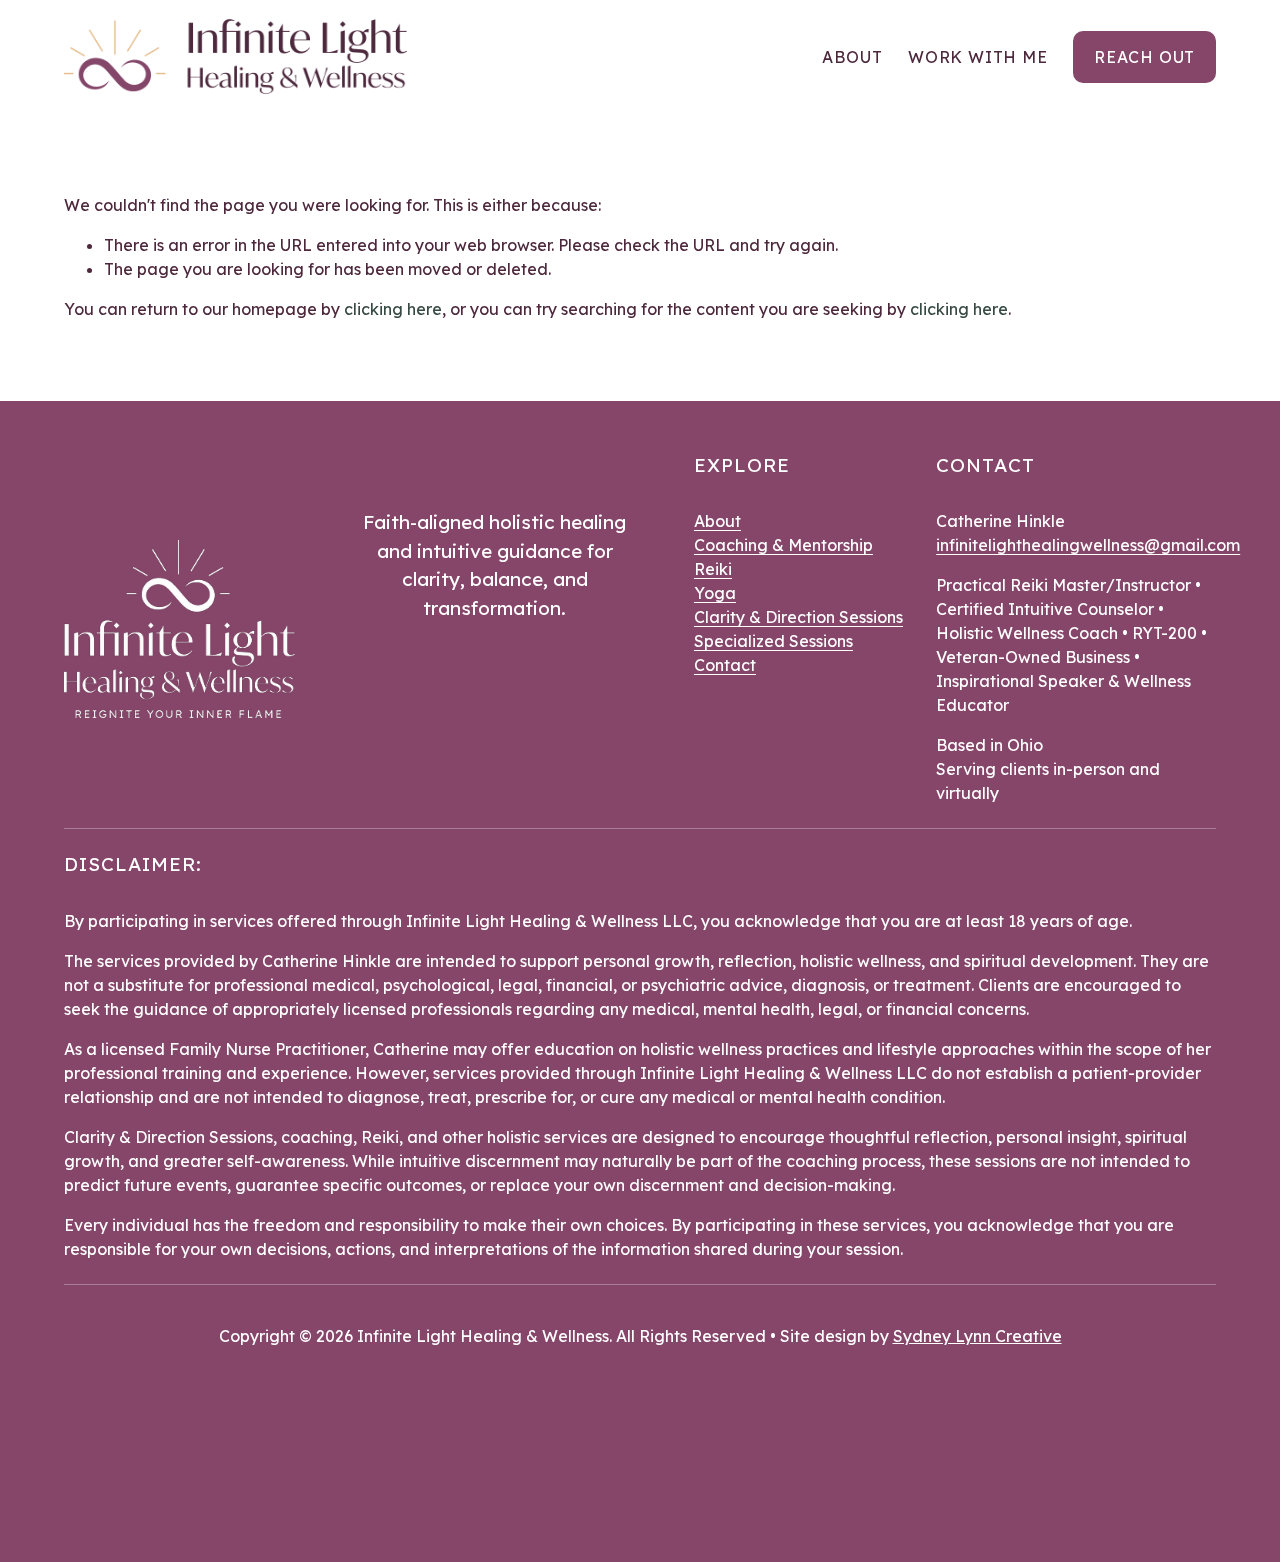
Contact (725, 665)
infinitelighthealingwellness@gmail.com (1088, 545)
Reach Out (1144, 57)
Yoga (715, 593)
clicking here (393, 309)
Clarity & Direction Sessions (798, 617)
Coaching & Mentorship (783, 545)
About (852, 57)
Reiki (713, 569)
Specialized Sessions (773, 641)
